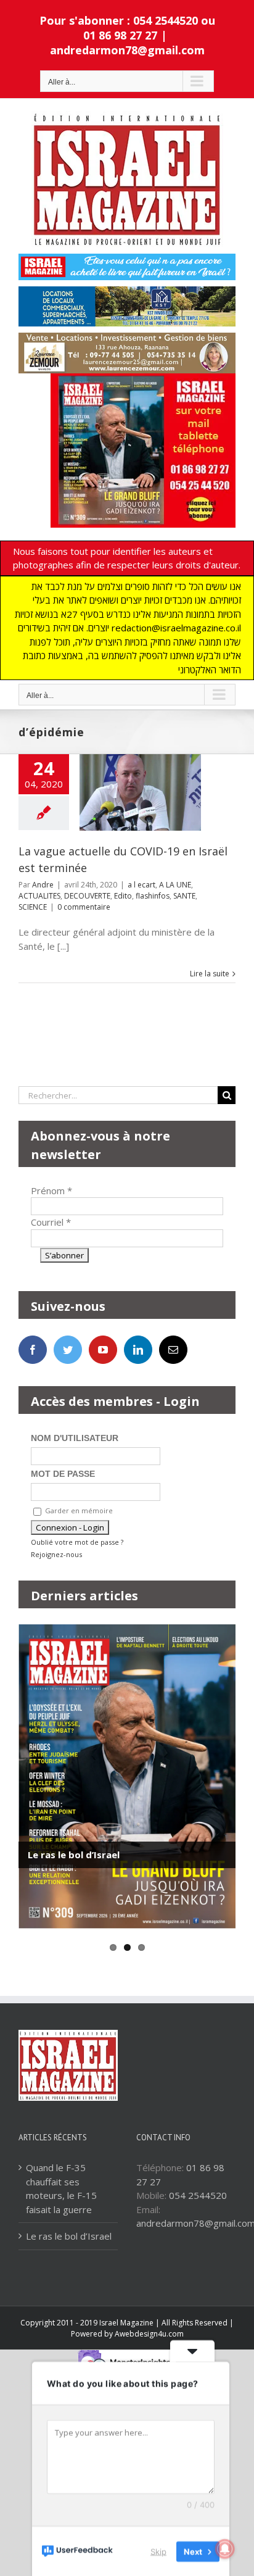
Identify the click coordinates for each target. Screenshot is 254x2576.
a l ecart (141, 885)
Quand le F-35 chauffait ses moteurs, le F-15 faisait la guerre (61, 2188)
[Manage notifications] (225, 2549)
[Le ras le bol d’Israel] (127, 1776)
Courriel (51, 1222)
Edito (123, 896)
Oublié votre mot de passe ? (77, 1542)
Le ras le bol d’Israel (74, 1855)
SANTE (184, 896)
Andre (43, 885)
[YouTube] (103, 1350)
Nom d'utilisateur (75, 1438)
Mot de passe (63, 1474)
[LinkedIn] (138, 1350)
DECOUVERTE (87, 896)
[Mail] (173, 1350)
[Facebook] (33, 1350)
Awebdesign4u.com (149, 2334)
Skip (158, 2551)
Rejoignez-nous (56, 1554)
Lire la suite (210, 974)
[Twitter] (68, 1350)
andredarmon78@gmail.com (127, 50)
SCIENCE (33, 907)
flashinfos (153, 896)
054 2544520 (198, 2195)
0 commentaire (84, 907)
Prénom (51, 1190)
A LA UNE (175, 885)
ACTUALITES (39, 896)
